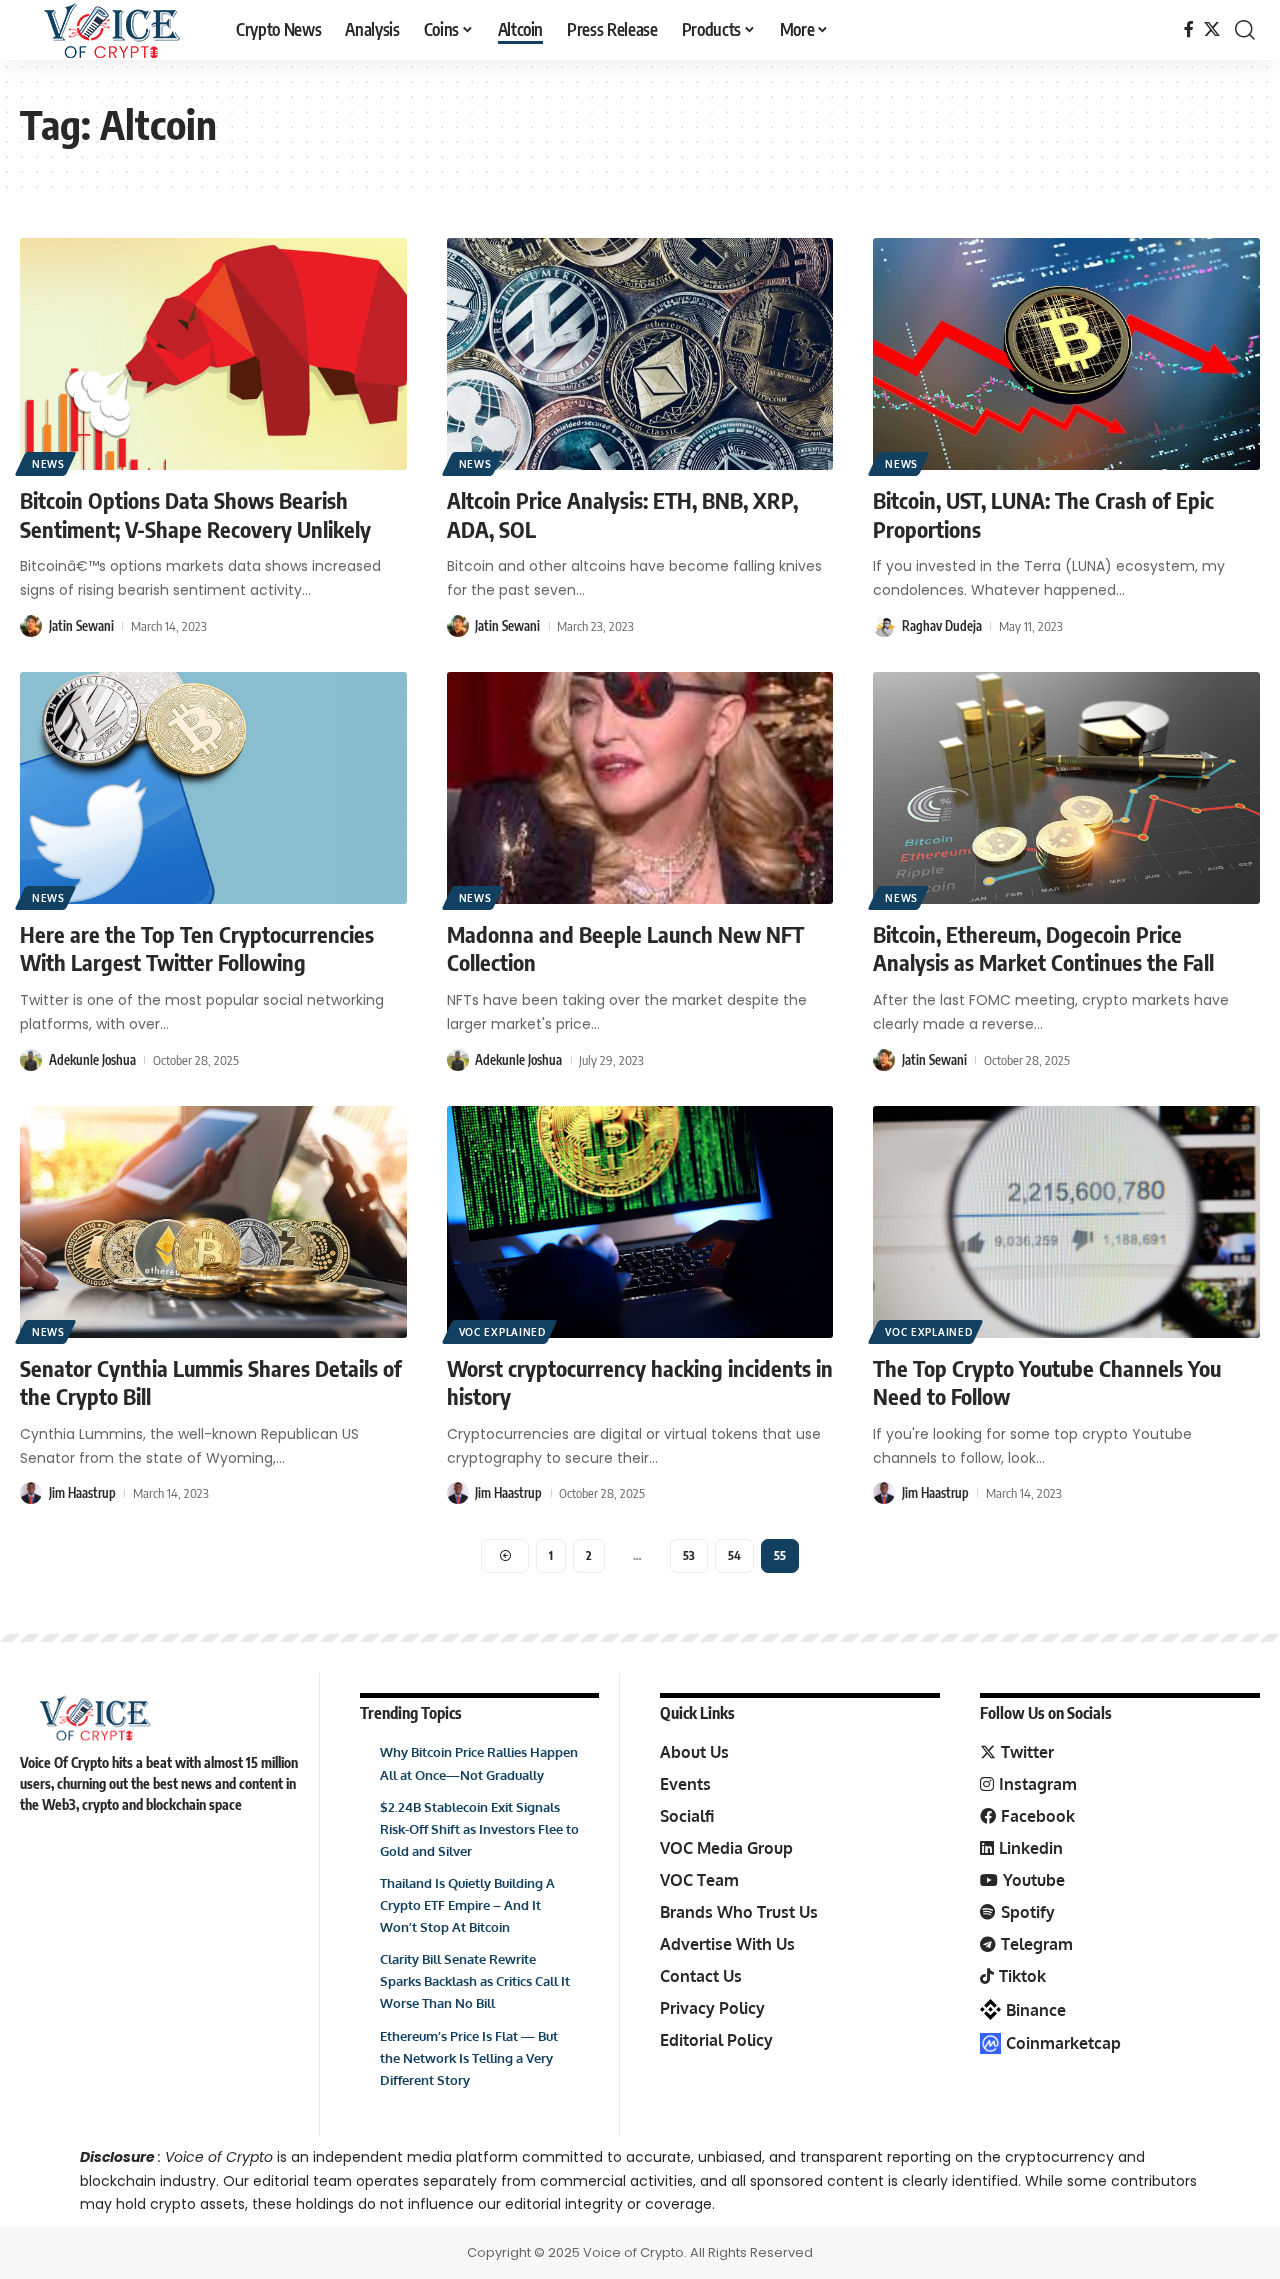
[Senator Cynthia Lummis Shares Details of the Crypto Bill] (213, 1222)
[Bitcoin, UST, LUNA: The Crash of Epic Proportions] (1066, 354)
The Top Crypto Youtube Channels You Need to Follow (1047, 1382)
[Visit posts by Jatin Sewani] (31, 626)
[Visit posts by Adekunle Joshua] (31, 1060)
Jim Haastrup (82, 1493)
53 (689, 1555)
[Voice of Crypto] (112, 30)
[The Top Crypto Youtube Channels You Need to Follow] (1066, 1222)
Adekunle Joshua (92, 1060)
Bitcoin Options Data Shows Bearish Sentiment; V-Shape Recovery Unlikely (195, 514)
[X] (1212, 29)
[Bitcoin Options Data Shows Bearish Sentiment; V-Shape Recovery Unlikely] (213, 354)
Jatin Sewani (81, 626)
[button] (1245, 30)
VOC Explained (502, 1332)
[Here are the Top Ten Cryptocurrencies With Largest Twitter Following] (213, 788)
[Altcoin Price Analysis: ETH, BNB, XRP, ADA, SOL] (640, 354)
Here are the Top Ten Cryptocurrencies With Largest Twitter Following (197, 948)
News (48, 464)
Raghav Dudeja (942, 626)
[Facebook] (1189, 29)
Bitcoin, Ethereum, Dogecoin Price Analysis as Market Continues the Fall (1043, 948)
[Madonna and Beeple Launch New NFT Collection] (640, 788)
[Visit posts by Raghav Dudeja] (884, 626)
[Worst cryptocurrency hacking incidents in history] (640, 1222)
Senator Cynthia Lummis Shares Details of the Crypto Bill (211, 1382)
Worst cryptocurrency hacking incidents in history (640, 1382)
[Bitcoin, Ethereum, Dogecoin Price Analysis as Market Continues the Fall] (1066, 788)
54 (734, 1555)
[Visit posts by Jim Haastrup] (31, 1493)
